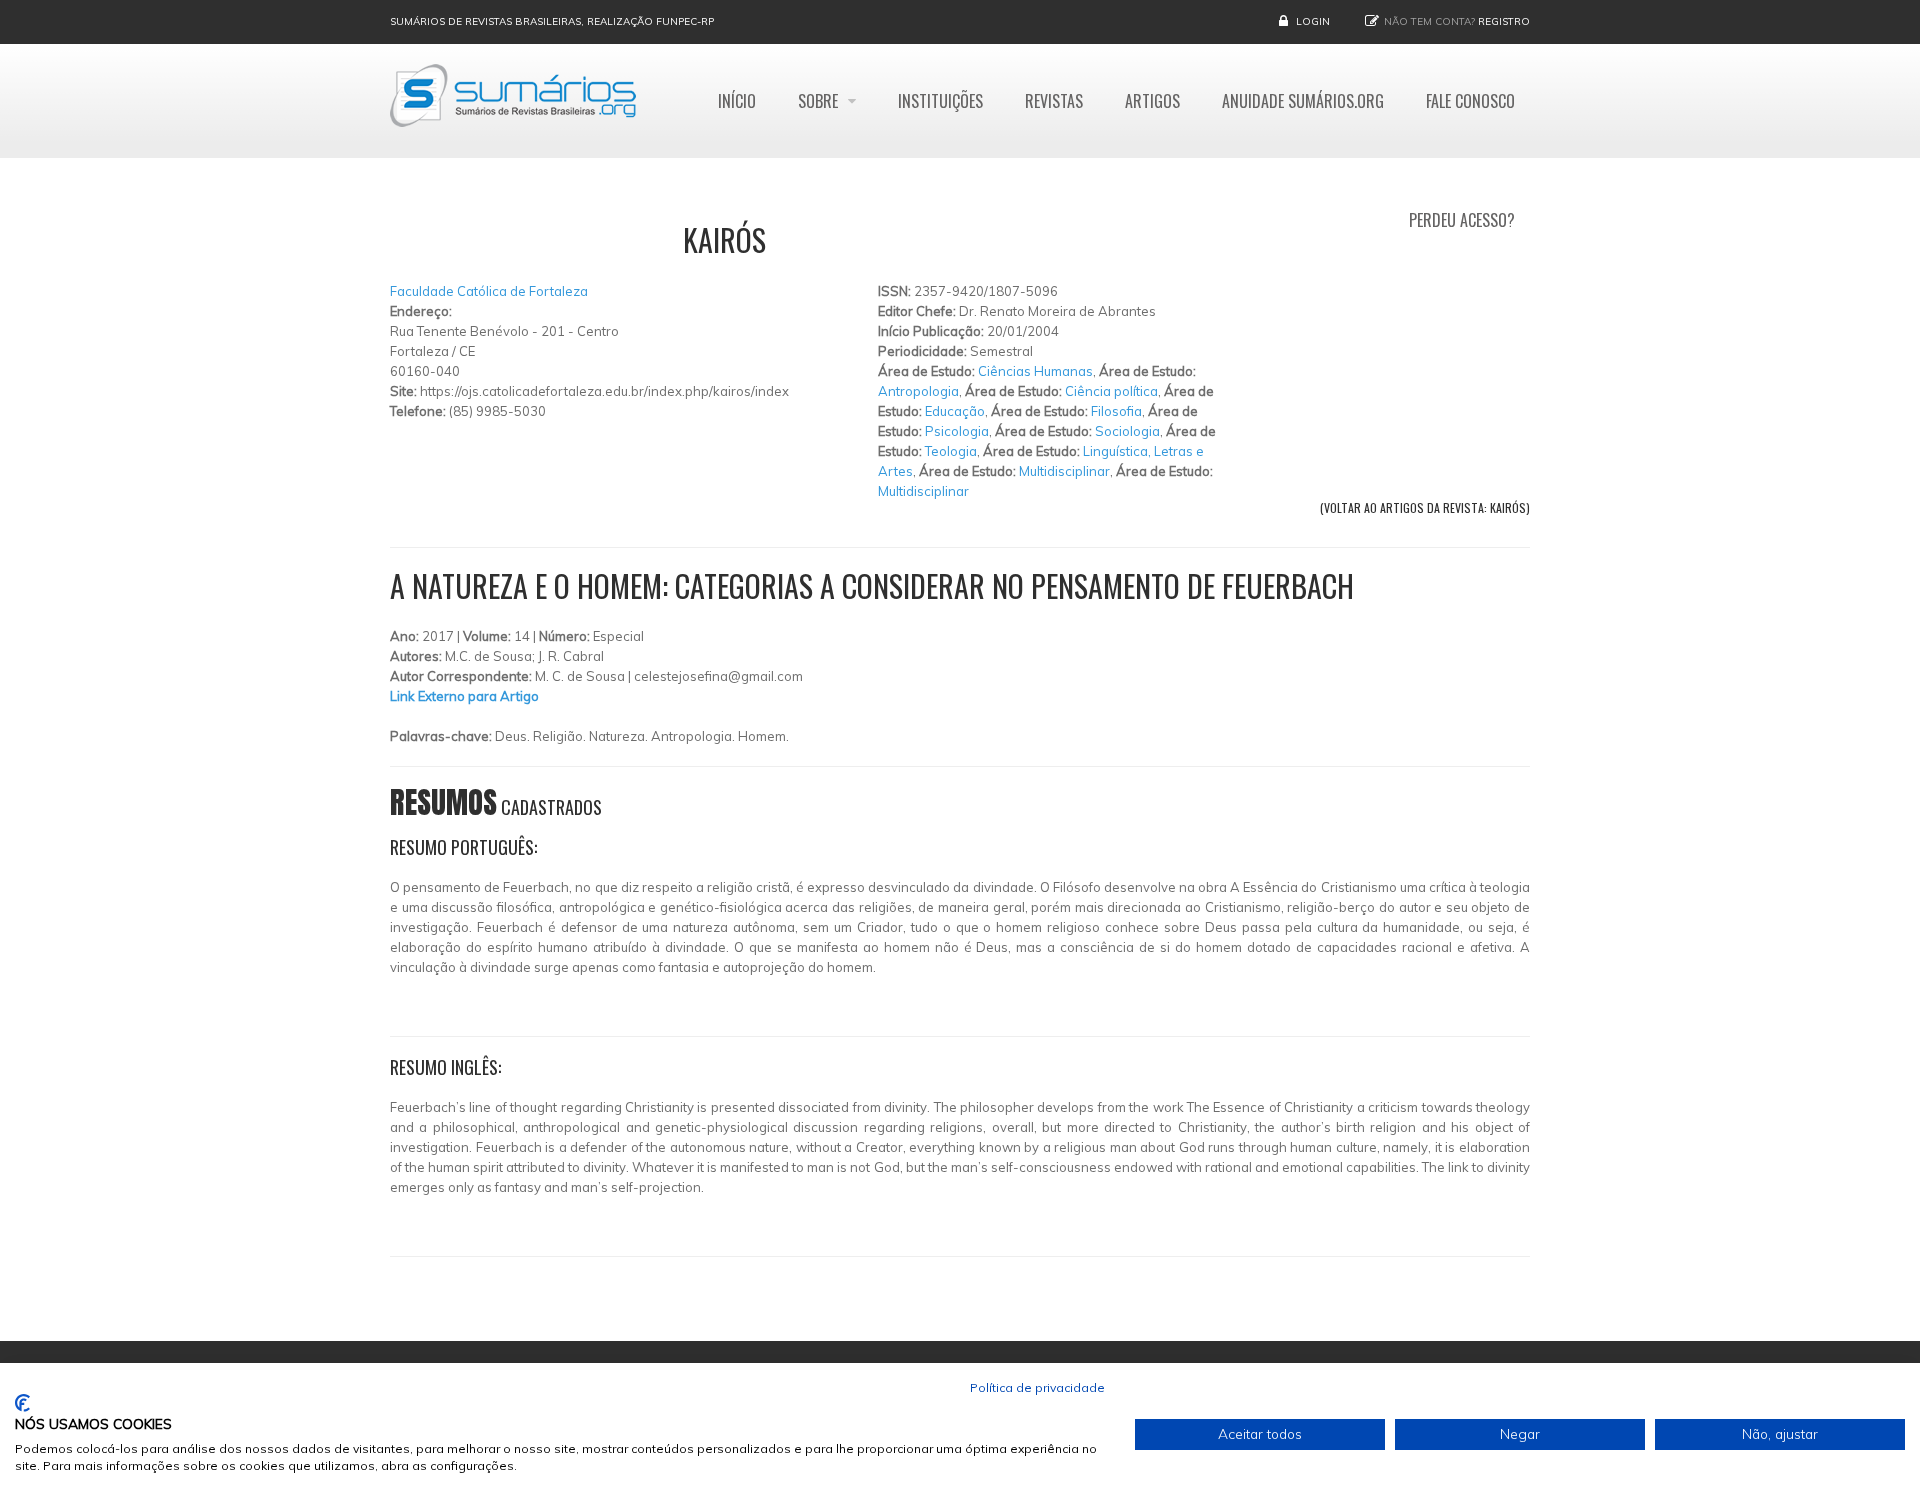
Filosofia (1116, 411)
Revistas (1054, 101)
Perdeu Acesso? (1462, 220)
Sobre (820, 101)
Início (737, 101)
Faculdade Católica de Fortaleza (489, 291)
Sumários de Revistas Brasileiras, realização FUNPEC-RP (552, 21)
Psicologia (957, 431)
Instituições (940, 101)
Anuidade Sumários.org (1303, 101)
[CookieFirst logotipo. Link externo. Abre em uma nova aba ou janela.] (22, 1403)
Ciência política (1111, 391)
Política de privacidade (1037, 1387)
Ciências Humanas (1035, 371)
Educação (955, 411)
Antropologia (918, 391)
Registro (1504, 21)
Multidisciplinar (1064, 471)
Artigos (1152, 101)
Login (1313, 21)
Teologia (951, 451)
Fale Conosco (1470, 101)
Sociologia (1127, 431)
